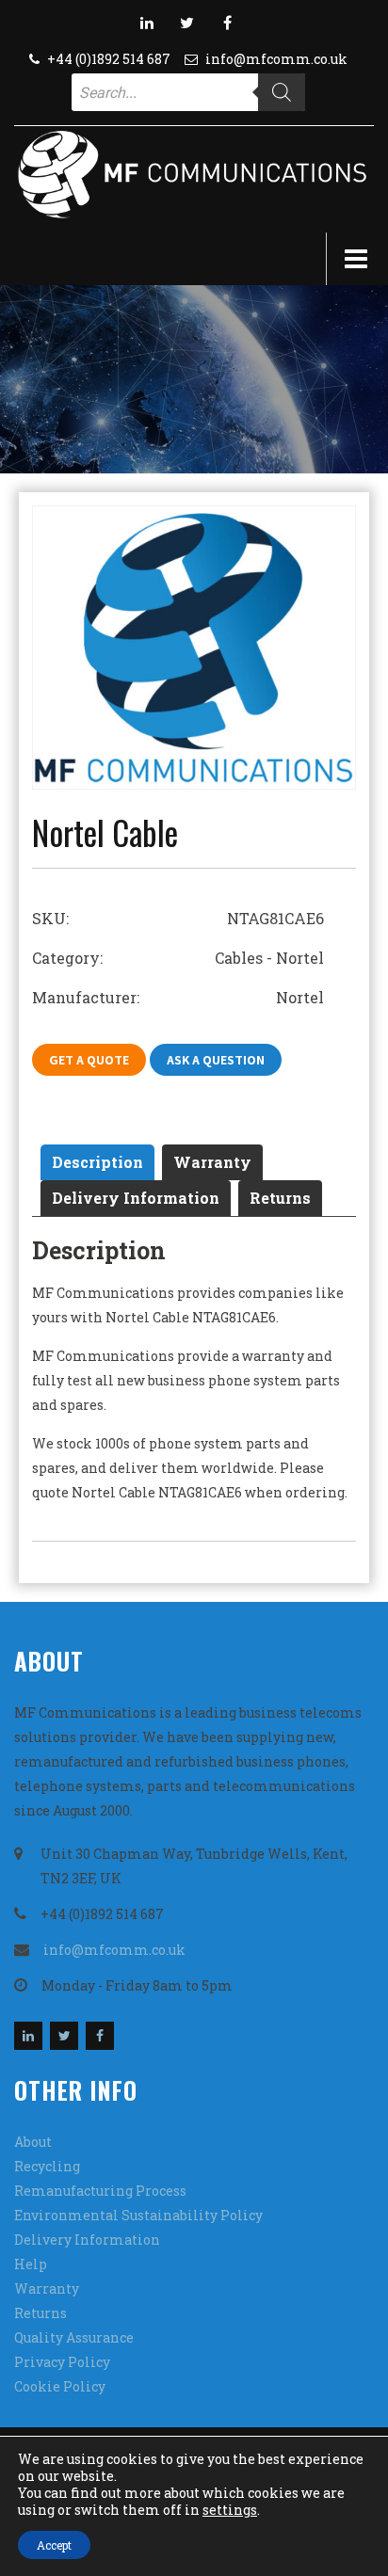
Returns (280, 1198)
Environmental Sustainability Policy (138, 2215)
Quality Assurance (74, 2337)
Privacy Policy (62, 2362)
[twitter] (187, 23)
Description (97, 1162)
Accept (54, 2545)
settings (230, 2510)
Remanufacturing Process (100, 2191)
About (33, 2142)
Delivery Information (136, 1198)
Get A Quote (89, 1060)
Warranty (212, 1162)
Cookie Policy (60, 2386)
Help (31, 2264)
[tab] (97, 1162)
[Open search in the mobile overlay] (188, 92)
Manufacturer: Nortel (178, 997)
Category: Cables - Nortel (178, 958)
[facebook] (228, 23)
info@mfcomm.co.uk (276, 59)
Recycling (47, 2166)
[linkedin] (147, 23)
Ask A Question (216, 1060)
